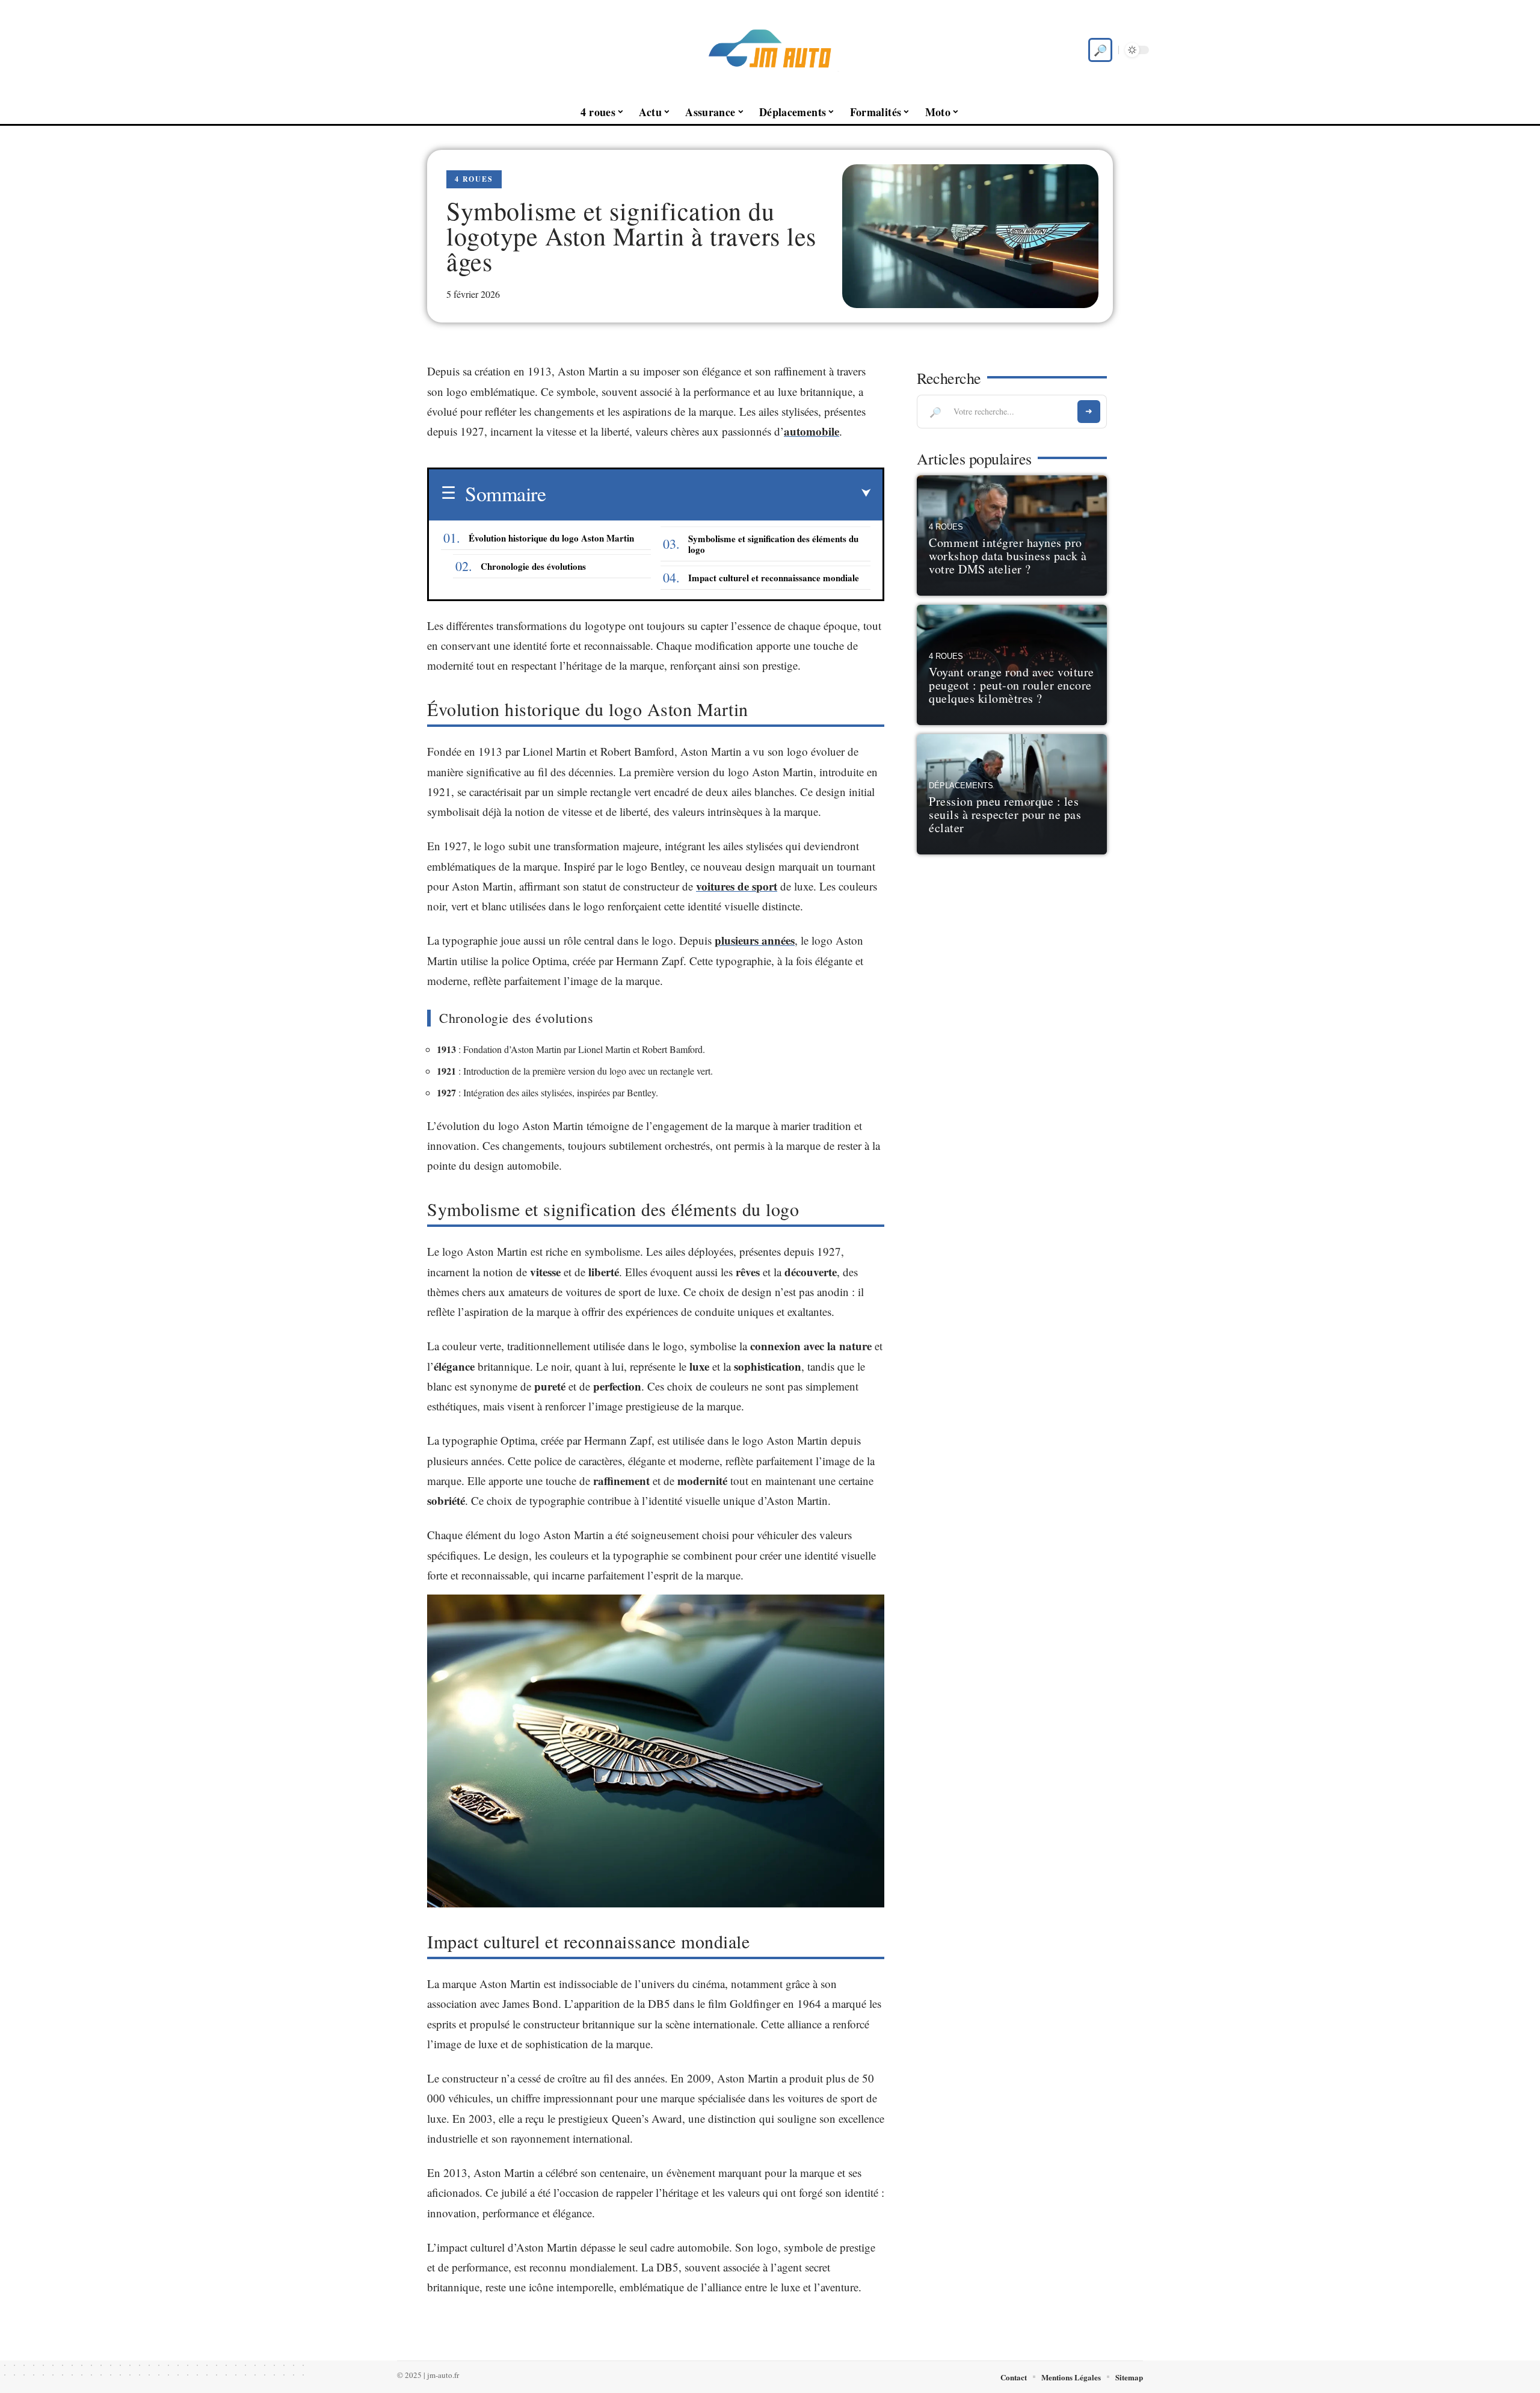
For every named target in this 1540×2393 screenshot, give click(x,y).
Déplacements (961, 786)
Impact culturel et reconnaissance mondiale (774, 578)
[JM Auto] (770, 50)
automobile (812, 431)
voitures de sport (737, 886)
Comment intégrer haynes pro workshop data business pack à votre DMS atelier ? (1008, 556)
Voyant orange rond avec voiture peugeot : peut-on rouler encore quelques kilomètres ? (1012, 685)
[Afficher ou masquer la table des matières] (708, 493)
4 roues (474, 179)
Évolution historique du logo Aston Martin (551, 538)
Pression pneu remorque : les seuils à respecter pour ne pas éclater (1005, 814)
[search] (1100, 50)
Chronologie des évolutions (533, 566)
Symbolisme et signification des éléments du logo (773, 544)
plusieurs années (755, 940)
